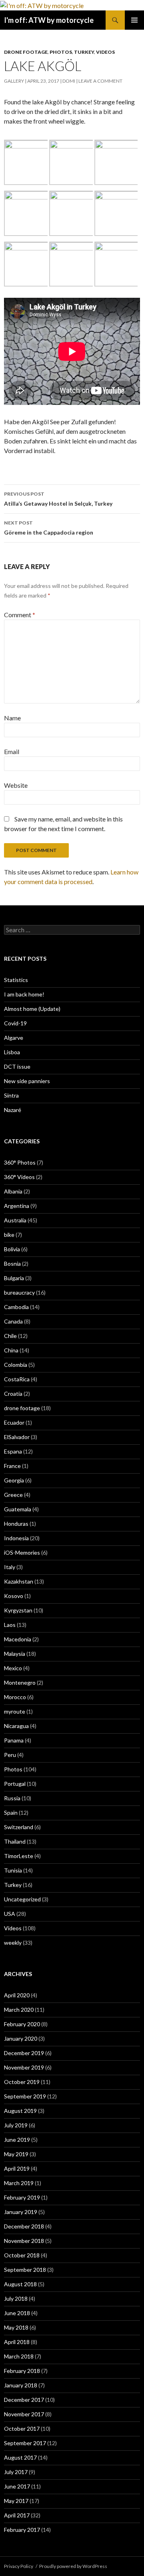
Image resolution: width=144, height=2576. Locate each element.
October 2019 (22, 2082)
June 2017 (17, 2486)
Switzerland (19, 1827)
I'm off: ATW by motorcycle (49, 20)
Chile (10, 1336)
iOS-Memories (22, 1552)
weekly (13, 1943)
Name (12, 718)
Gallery (14, 81)
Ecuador (14, 1422)
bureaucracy (19, 1292)
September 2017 (25, 2443)
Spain (11, 1813)
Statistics (16, 980)
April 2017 (17, 2515)
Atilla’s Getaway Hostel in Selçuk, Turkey (58, 499)
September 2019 (25, 2096)
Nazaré (13, 1110)
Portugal (15, 1784)
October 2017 (22, 2429)
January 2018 (21, 2385)
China (11, 1350)
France (12, 1466)
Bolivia (12, 1249)
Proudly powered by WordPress (73, 2566)
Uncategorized (22, 1899)
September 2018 (25, 2270)
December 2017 (24, 2400)
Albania (13, 1191)
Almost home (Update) (32, 1009)
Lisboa (12, 1052)
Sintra (11, 1095)
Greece (13, 1495)
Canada (13, 1321)
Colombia (16, 1365)
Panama (14, 1740)
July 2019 (16, 2125)
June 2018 (17, 2313)
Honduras (16, 1524)
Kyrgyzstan (18, 1610)
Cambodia (16, 1307)
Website (16, 785)
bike (9, 1235)
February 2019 (22, 2197)
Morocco (15, 1697)
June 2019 (17, 2140)
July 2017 (16, 2472)
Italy (10, 1567)
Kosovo (14, 1596)
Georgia (14, 1480)
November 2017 (24, 2414)
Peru (10, 1755)
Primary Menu (134, 20)
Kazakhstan (19, 1581)
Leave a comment (100, 81)
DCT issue (17, 1066)
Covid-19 (15, 1023)
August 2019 (20, 2111)
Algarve (14, 1038)
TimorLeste (19, 1856)
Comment (20, 615)
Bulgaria (14, 1278)
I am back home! (24, 994)
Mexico (13, 1668)
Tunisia (13, 1870)
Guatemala (18, 1509)
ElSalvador (17, 1437)
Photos (61, 52)
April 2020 (17, 1995)
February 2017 (22, 2530)
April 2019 (17, 2168)
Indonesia (16, 1538)
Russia (12, 1798)
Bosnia (12, 1264)
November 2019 (24, 2067)
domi (69, 81)
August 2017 (20, 2457)
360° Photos (20, 1162)
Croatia (13, 1394)
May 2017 (16, 2501)
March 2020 (19, 2010)
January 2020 (21, 2038)
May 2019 (16, 2154)
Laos (10, 1625)
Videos (105, 52)
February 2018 (22, 2371)
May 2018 (16, 2327)
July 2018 (16, 2298)
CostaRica (17, 1379)
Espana (13, 1451)
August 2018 (20, 2284)
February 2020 (22, 2024)
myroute (15, 1711)
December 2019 (24, 2053)
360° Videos (19, 1177)
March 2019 (19, 2183)
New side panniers (27, 1081)
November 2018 (24, 2241)
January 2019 (21, 2212)
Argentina (17, 1206)
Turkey (84, 52)
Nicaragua (16, 1726)
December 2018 (24, 2226)
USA (10, 1914)
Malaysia (15, 1654)
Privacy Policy (19, 2566)
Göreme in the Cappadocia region (49, 528)
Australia (15, 1220)
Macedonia (18, 1639)
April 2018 (17, 2342)
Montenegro (20, 1682)
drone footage (26, 52)
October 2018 (22, 2255)
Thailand (15, 1841)
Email (12, 751)
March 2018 (19, 2356)
